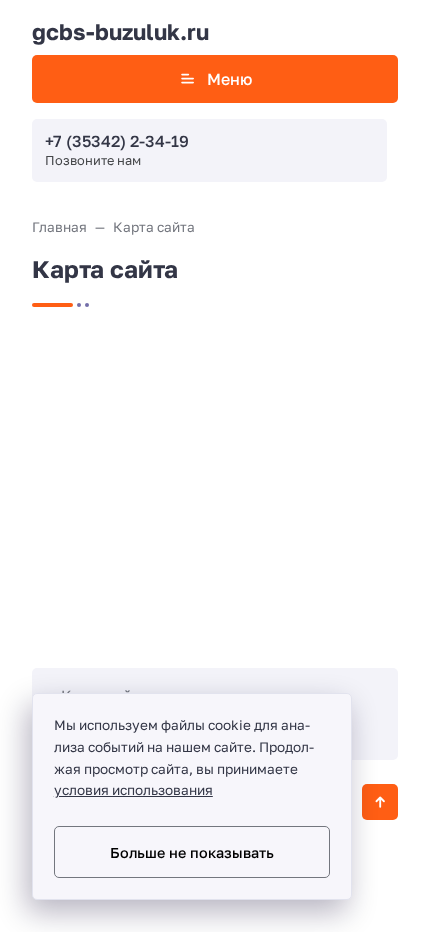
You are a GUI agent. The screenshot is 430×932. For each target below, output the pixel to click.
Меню (229, 79)
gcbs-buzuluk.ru (120, 32)
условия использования (133, 790)
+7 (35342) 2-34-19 (117, 141)
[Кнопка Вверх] (380, 802)
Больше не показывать (192, 852)
